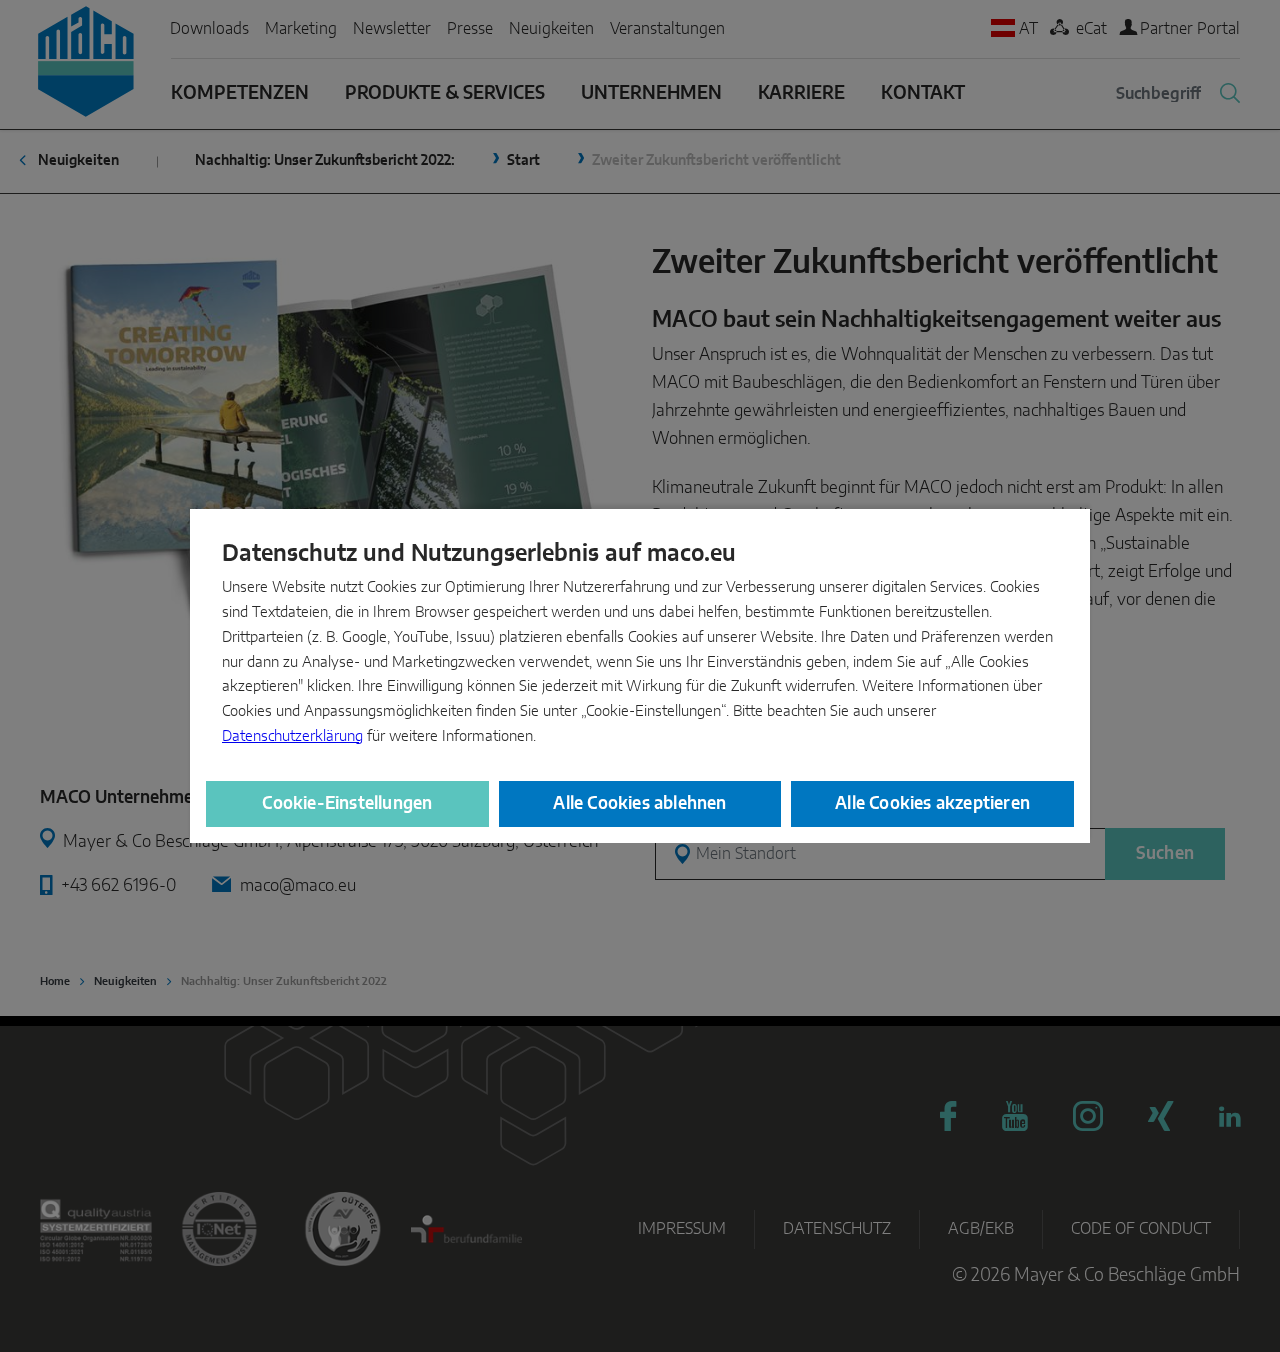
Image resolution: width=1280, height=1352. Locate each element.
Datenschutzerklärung (292, 736)
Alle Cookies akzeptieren (932, 803)
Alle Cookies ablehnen (639, 803)
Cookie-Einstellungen (347, 803)
